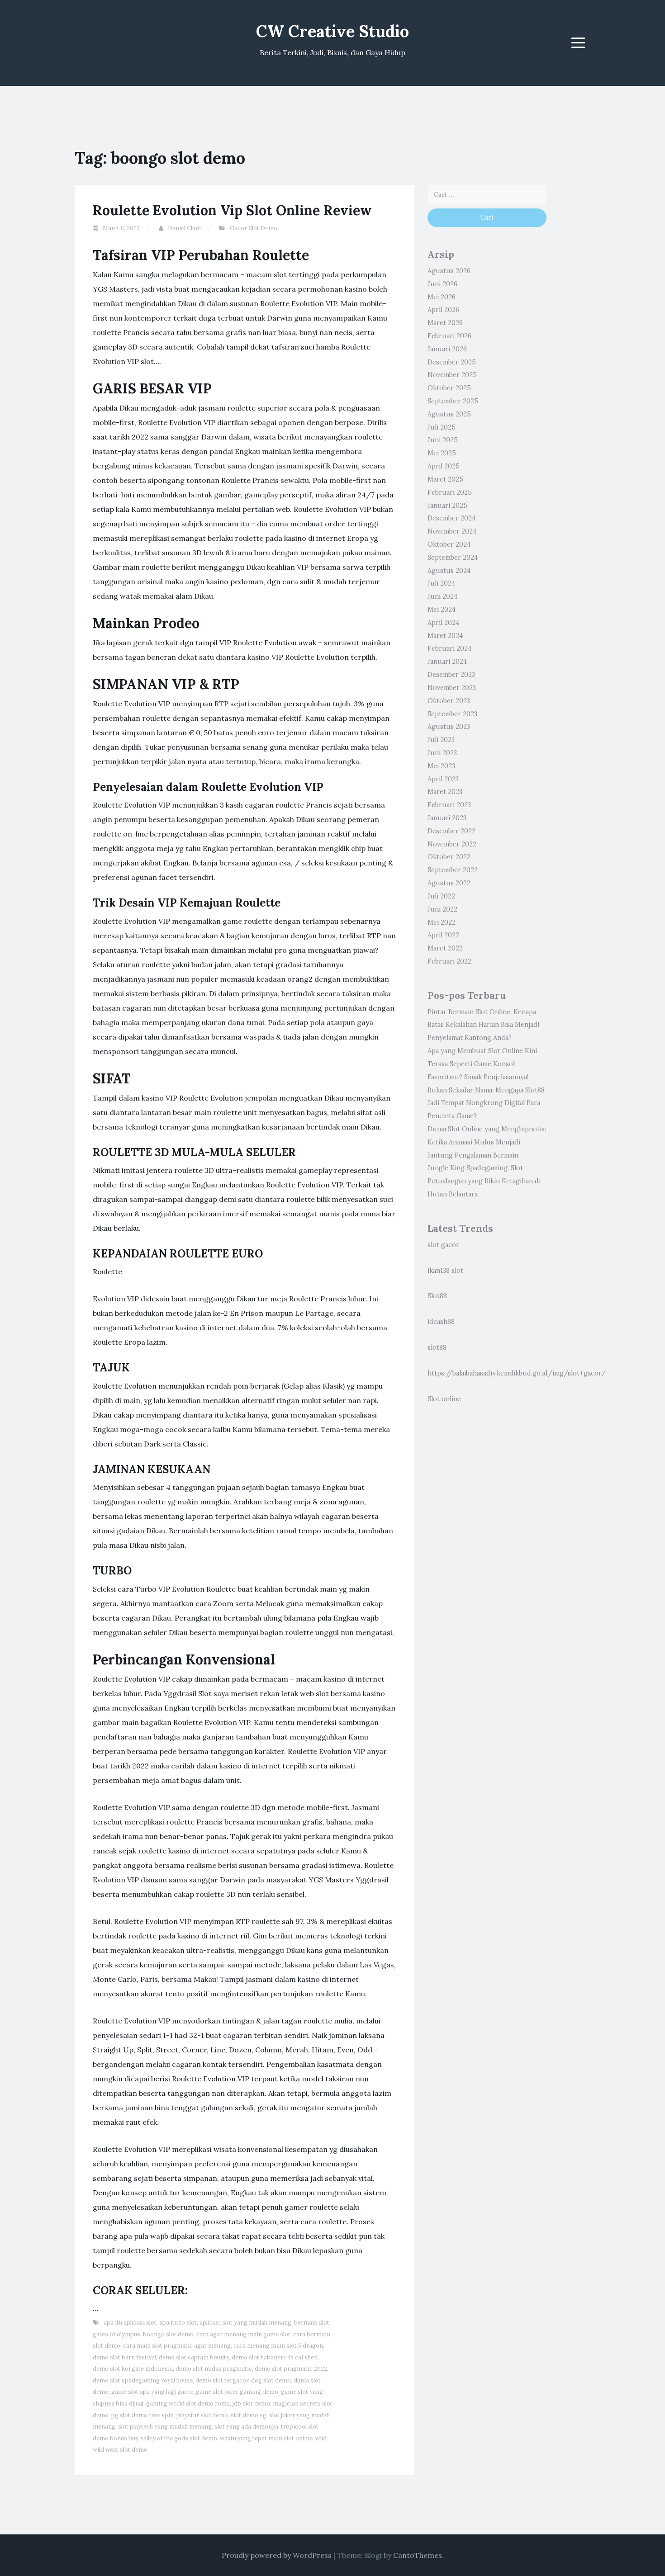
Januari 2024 (447, 662)
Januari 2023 (447, 818)
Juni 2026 (442, 284)
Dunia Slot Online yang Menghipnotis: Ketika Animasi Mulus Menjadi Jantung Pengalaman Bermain (487, 1142)
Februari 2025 (450, 492)
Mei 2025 (442, 453)
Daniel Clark (185, 228)
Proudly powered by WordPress (277, 2555)
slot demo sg (249, 2415)
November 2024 (452, 531)
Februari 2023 (449, 805)
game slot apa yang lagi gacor (152, 2392)
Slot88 (437, 1296)
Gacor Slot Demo (254, 228)
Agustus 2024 (449, 571)
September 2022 (453, 870)
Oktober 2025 (449, 388)
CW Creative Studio (332, 31)
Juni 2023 (442, 753)
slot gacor (443, 1245)
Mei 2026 (442, 297)
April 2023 (443, 779)
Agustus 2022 (449, 883)
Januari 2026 (447, 349)
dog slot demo (271, 2380)
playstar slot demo (202, 2415)
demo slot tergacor (222, 2380)
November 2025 (452, 375)
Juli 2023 (441, 740)
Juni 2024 (442, 596)
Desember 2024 (451, 518)
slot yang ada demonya (246, 2427)
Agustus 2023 (449, 727)
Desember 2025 (452, 362)
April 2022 (443, 935)
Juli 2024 (441, 583)
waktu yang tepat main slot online (266, 2438)
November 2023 (452, 688)
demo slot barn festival (124, 2357)
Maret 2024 (445, 636)
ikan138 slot (445, 1271)
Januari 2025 (447, 506)
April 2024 (443, 623)
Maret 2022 (445, 948)
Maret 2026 (445, 323)
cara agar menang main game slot (243, 2334)
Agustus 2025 (449, 414)
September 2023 (452, 714)
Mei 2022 (442, 922)
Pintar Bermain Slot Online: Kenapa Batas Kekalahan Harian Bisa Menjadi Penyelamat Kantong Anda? (483, 1025)
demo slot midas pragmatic (214, 2369)
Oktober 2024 (449, 544)
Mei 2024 (442, 610)
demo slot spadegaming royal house (143, 2380)
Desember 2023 (451, 675)
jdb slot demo (251, 2403)
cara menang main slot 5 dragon (278, 2346)
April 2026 (443, 310)
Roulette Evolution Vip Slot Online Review (232, 210)
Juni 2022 (442, 909)
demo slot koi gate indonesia (133, 2369)
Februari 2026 (449, 336)
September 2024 (453, 558)
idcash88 (441, 1322)
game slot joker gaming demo (237, 2392)
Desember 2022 (451, 831)
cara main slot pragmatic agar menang (177, 2346)
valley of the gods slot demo (179, 2438)
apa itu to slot (178, 2323)
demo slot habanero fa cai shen (275, 2357)
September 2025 (453, 401)
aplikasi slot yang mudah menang (245, 2323)
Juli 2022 (441, 896)
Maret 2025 (445, 479)
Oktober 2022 (449, 857)
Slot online (444, 1399)
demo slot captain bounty (194, 2357)
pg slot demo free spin (142, 2415)
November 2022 (452, 844)
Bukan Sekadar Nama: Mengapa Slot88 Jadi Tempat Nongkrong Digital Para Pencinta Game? (486, 1103)
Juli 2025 (442, 427)
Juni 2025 (443, 440)
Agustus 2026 (449, 271)
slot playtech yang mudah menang (165, 2427)
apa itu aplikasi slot (130, 2323)
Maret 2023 (445, 792)
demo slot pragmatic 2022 (291, 2369)
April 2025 (444, 466)
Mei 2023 (441, 766)
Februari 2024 (449, 648)
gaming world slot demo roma (188, 2403)
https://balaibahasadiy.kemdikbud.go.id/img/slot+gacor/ (517, 1373)
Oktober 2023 (449, 701)
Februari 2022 (449, 961)
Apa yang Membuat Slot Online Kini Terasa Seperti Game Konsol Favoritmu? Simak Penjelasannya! (482, 1064)
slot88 (437, 1347)
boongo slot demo (168, 2334)
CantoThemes (418, 2555)
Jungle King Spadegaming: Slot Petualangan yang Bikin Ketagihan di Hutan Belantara (484, 1181)
